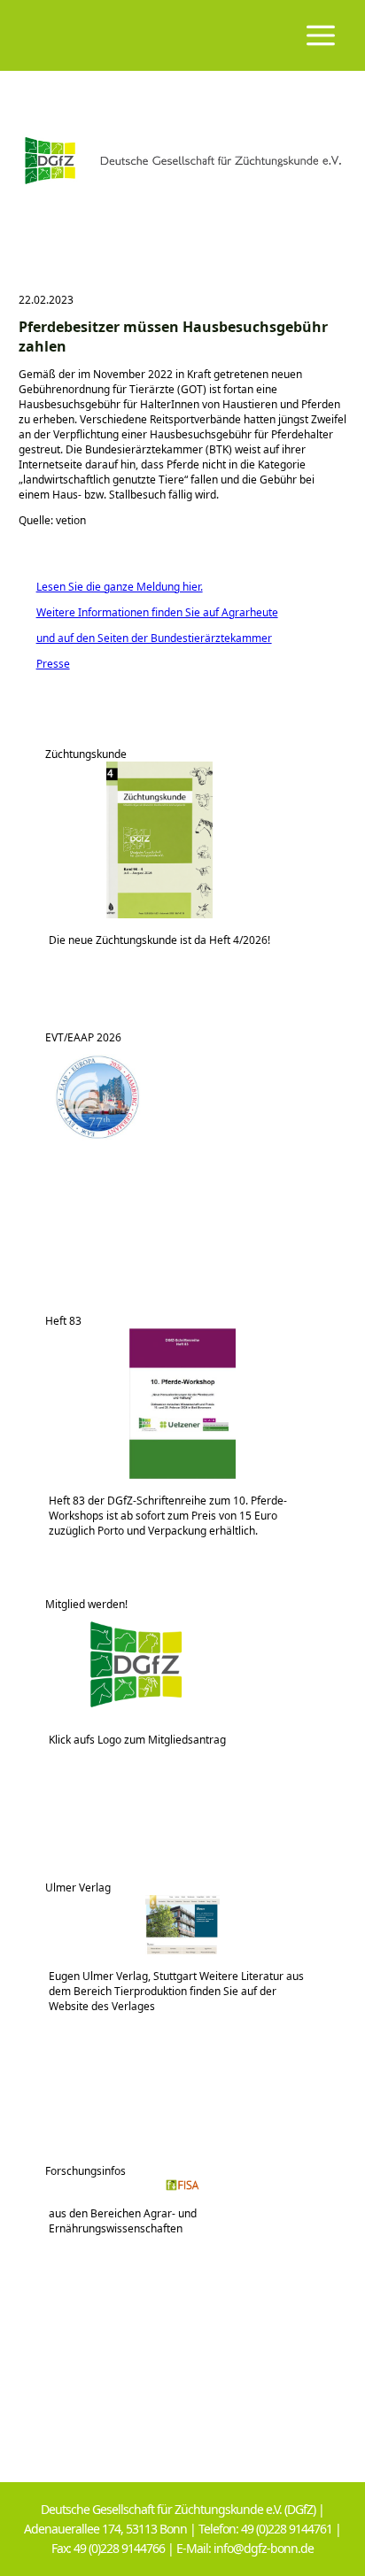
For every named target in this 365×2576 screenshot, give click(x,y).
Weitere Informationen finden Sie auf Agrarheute (148, 612)
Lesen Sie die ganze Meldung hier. (111, 587)
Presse (44, 664)
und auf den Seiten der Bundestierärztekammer (145, 638)
